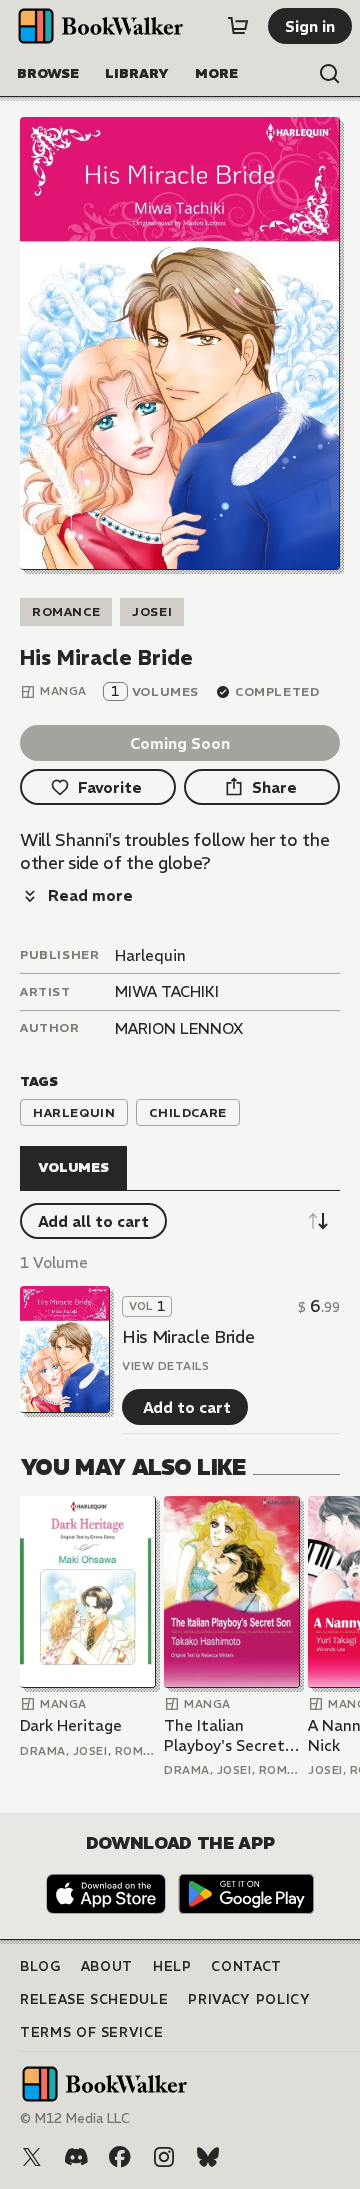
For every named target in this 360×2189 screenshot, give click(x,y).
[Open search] (330, 74)
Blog (40, 1966)
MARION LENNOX (179, 1028)
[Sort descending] (318, 1221)
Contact (246, 1966)
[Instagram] (164, 2157)
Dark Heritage (71, 1725)
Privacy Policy (249, 1999)
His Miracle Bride (188, 1337)
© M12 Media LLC (75, 2118)
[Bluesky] (208, 2157)
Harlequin (150, 955)
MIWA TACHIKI (167, 991)
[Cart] (238, 26)
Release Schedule (94, 1999)
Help (172, 1966)
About (107, 1966)
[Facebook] (120, 2157)
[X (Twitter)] (32, 2157)
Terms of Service (91, 2032)
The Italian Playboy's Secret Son (224, 1735)
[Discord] (76, 2157)
